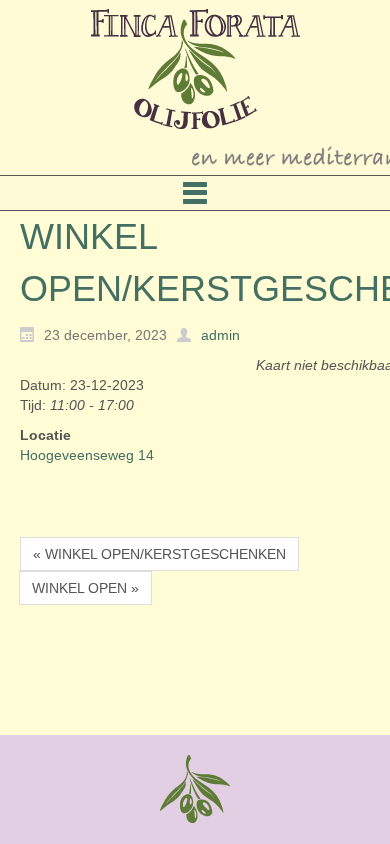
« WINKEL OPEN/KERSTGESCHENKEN (159, 554)
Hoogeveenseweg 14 (87, 455)
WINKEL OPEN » (85, 588)
